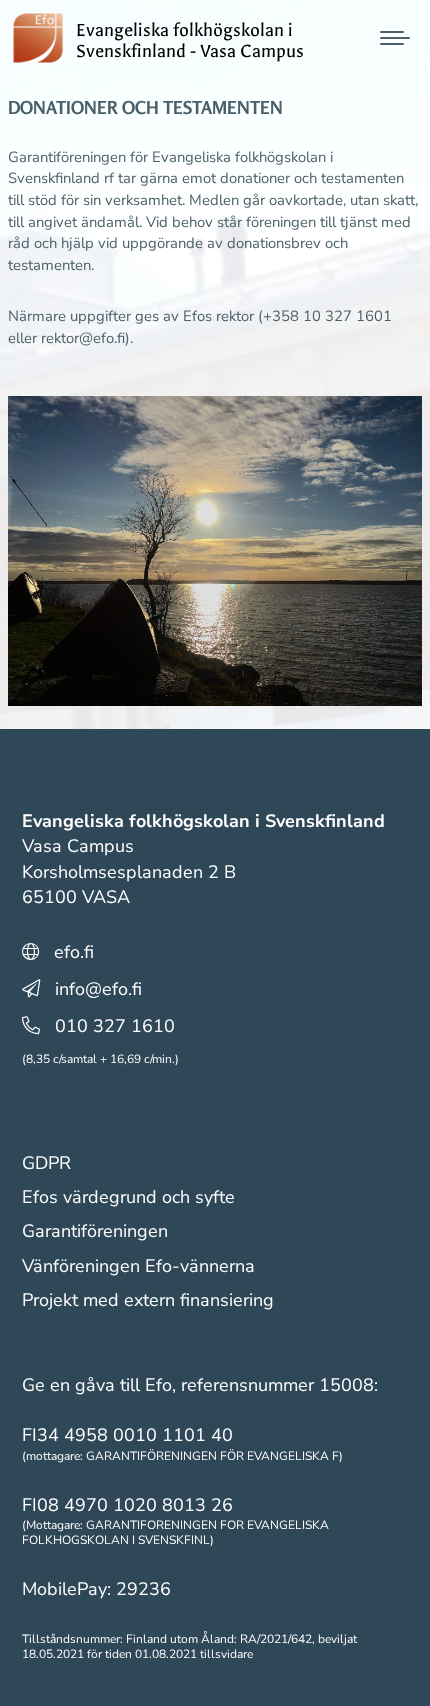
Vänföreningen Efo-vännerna (138, 1266)
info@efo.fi (98, 989)
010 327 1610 (115, 1026)
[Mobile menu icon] (395, 38)
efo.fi (74, 952)
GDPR (46, 1163)
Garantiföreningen (95, 1231)
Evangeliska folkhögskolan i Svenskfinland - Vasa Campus (190, 40)
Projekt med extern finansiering (148, 1300)
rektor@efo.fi (83, 338)
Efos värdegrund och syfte (128, 1197)
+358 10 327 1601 (327, 316)
